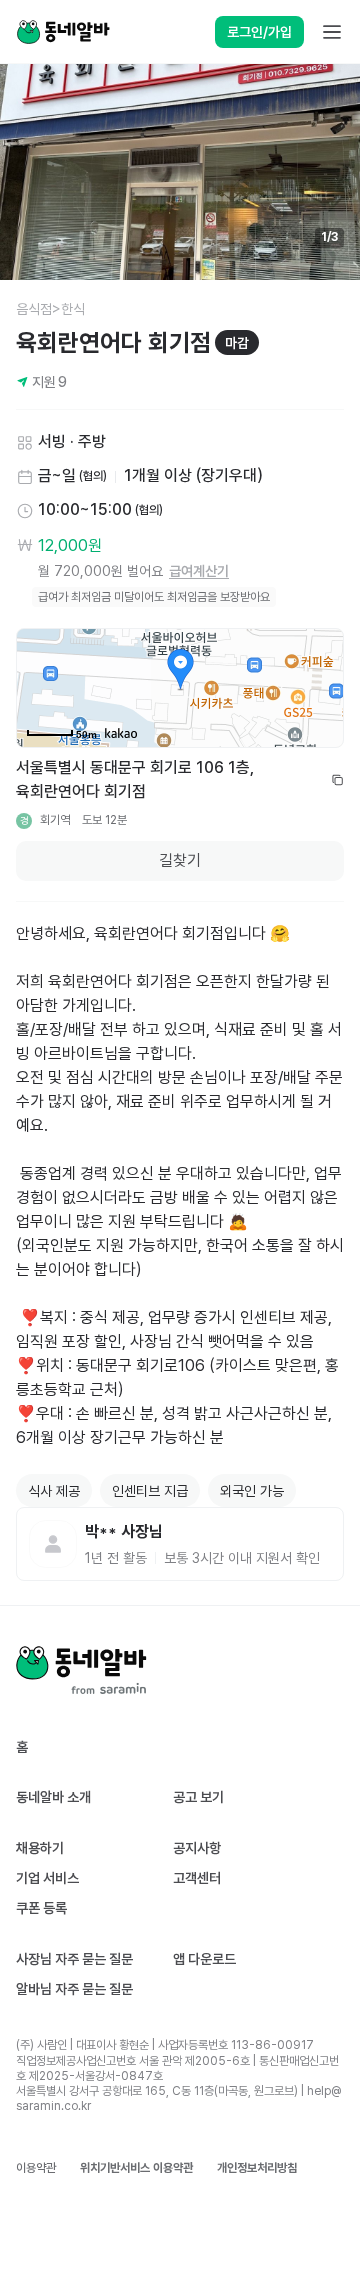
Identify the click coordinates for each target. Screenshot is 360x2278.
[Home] (63, 32)
